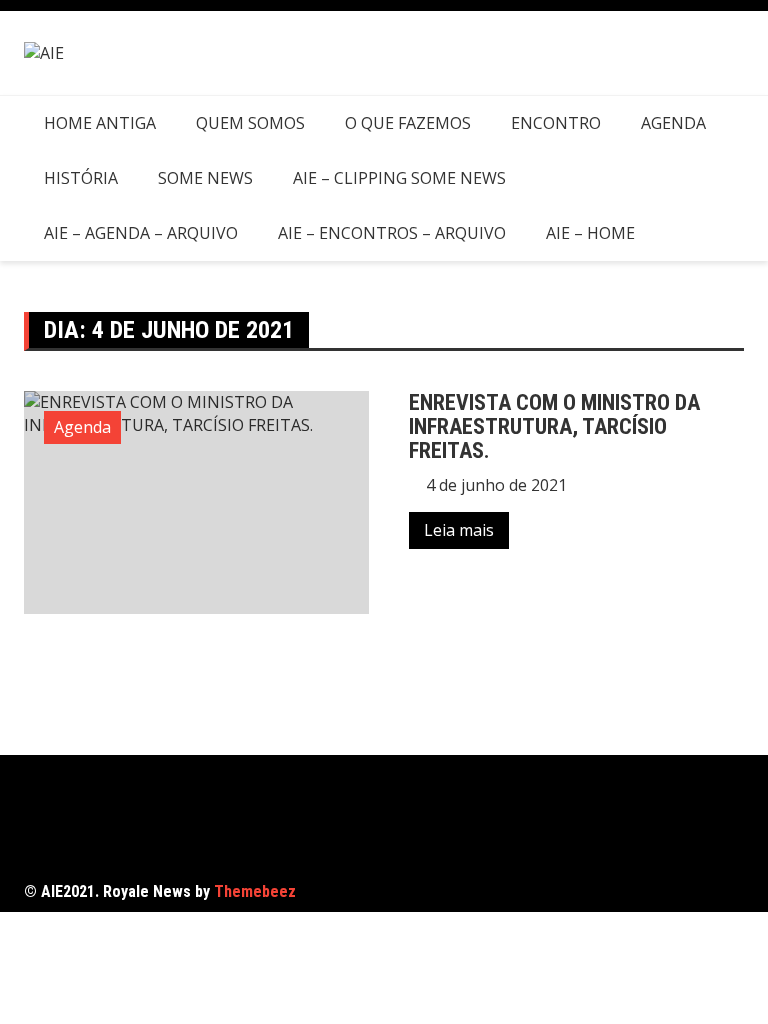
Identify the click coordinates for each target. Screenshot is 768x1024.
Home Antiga (100, 123)
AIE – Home (590, 233)
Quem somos (250, 123)
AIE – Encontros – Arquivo (392, 233)
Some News (205, 178)
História (81, 178)
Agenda (673, 123)
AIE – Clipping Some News (399, 178)
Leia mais (459, 530)
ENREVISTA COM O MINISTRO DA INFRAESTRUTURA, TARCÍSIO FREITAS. (554, 426)
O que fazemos (408, 123)
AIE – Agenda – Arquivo (141, 233)
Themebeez (255, 891)
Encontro (556, 123)
